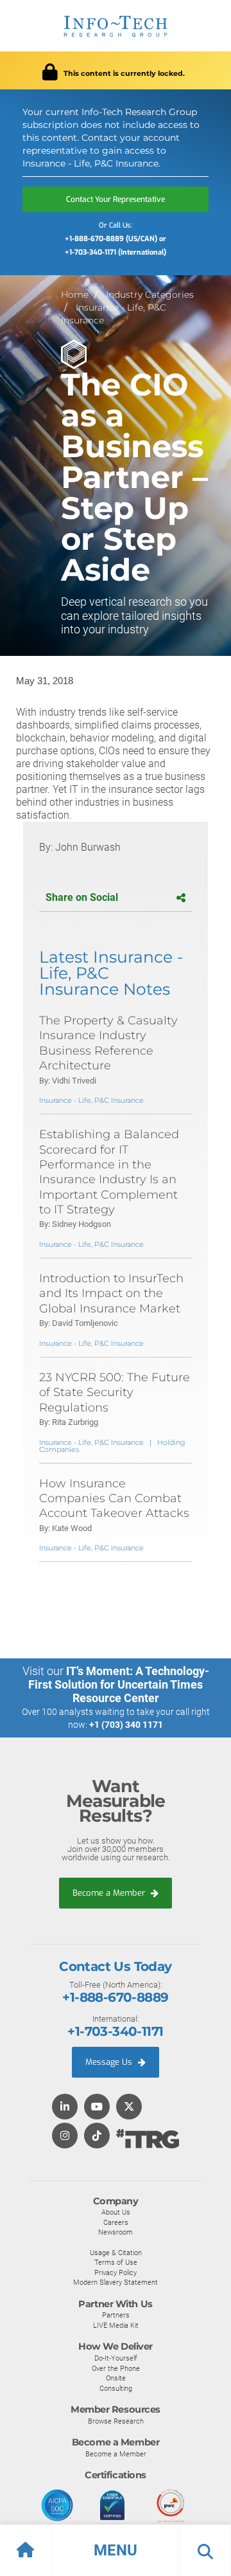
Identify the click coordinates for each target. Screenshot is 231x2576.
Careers (116, 2222)
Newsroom (116, 2232)
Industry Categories (150, 295)
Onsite (116, 2378)
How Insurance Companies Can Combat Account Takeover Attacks (114, 1499)
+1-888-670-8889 (115, 1997)
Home (75, 295)
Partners (116, 2315)
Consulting (116, 2388)
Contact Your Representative (116, 199)
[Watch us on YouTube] (97, 2108)
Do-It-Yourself (116, 2358)
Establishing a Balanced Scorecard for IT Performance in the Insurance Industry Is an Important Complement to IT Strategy (109, 1172)
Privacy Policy (116, 2272)
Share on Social (82, 897)
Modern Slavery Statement (116, 2282)
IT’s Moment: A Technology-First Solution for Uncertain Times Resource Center (119, 1684)
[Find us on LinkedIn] (65, 2108)
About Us (116, 2212)
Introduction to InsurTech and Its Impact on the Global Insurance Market (111, 1293)
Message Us (110, 2062)
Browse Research (116, 2421)
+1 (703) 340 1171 (126, 1725)
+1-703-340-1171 (115, 2031)
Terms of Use (116, 2262)
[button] (116, 2550)
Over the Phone (116, 2368)
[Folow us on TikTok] (97, 2136)
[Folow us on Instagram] (65, 2136)
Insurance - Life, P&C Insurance (91, 1100)
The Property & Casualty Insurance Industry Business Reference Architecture (108, 1043)
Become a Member (110, 1893)
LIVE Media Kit (116, 2325)
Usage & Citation (116, 2253)
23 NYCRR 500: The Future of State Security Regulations (115, 1392)
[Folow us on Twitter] (129, 2108)
